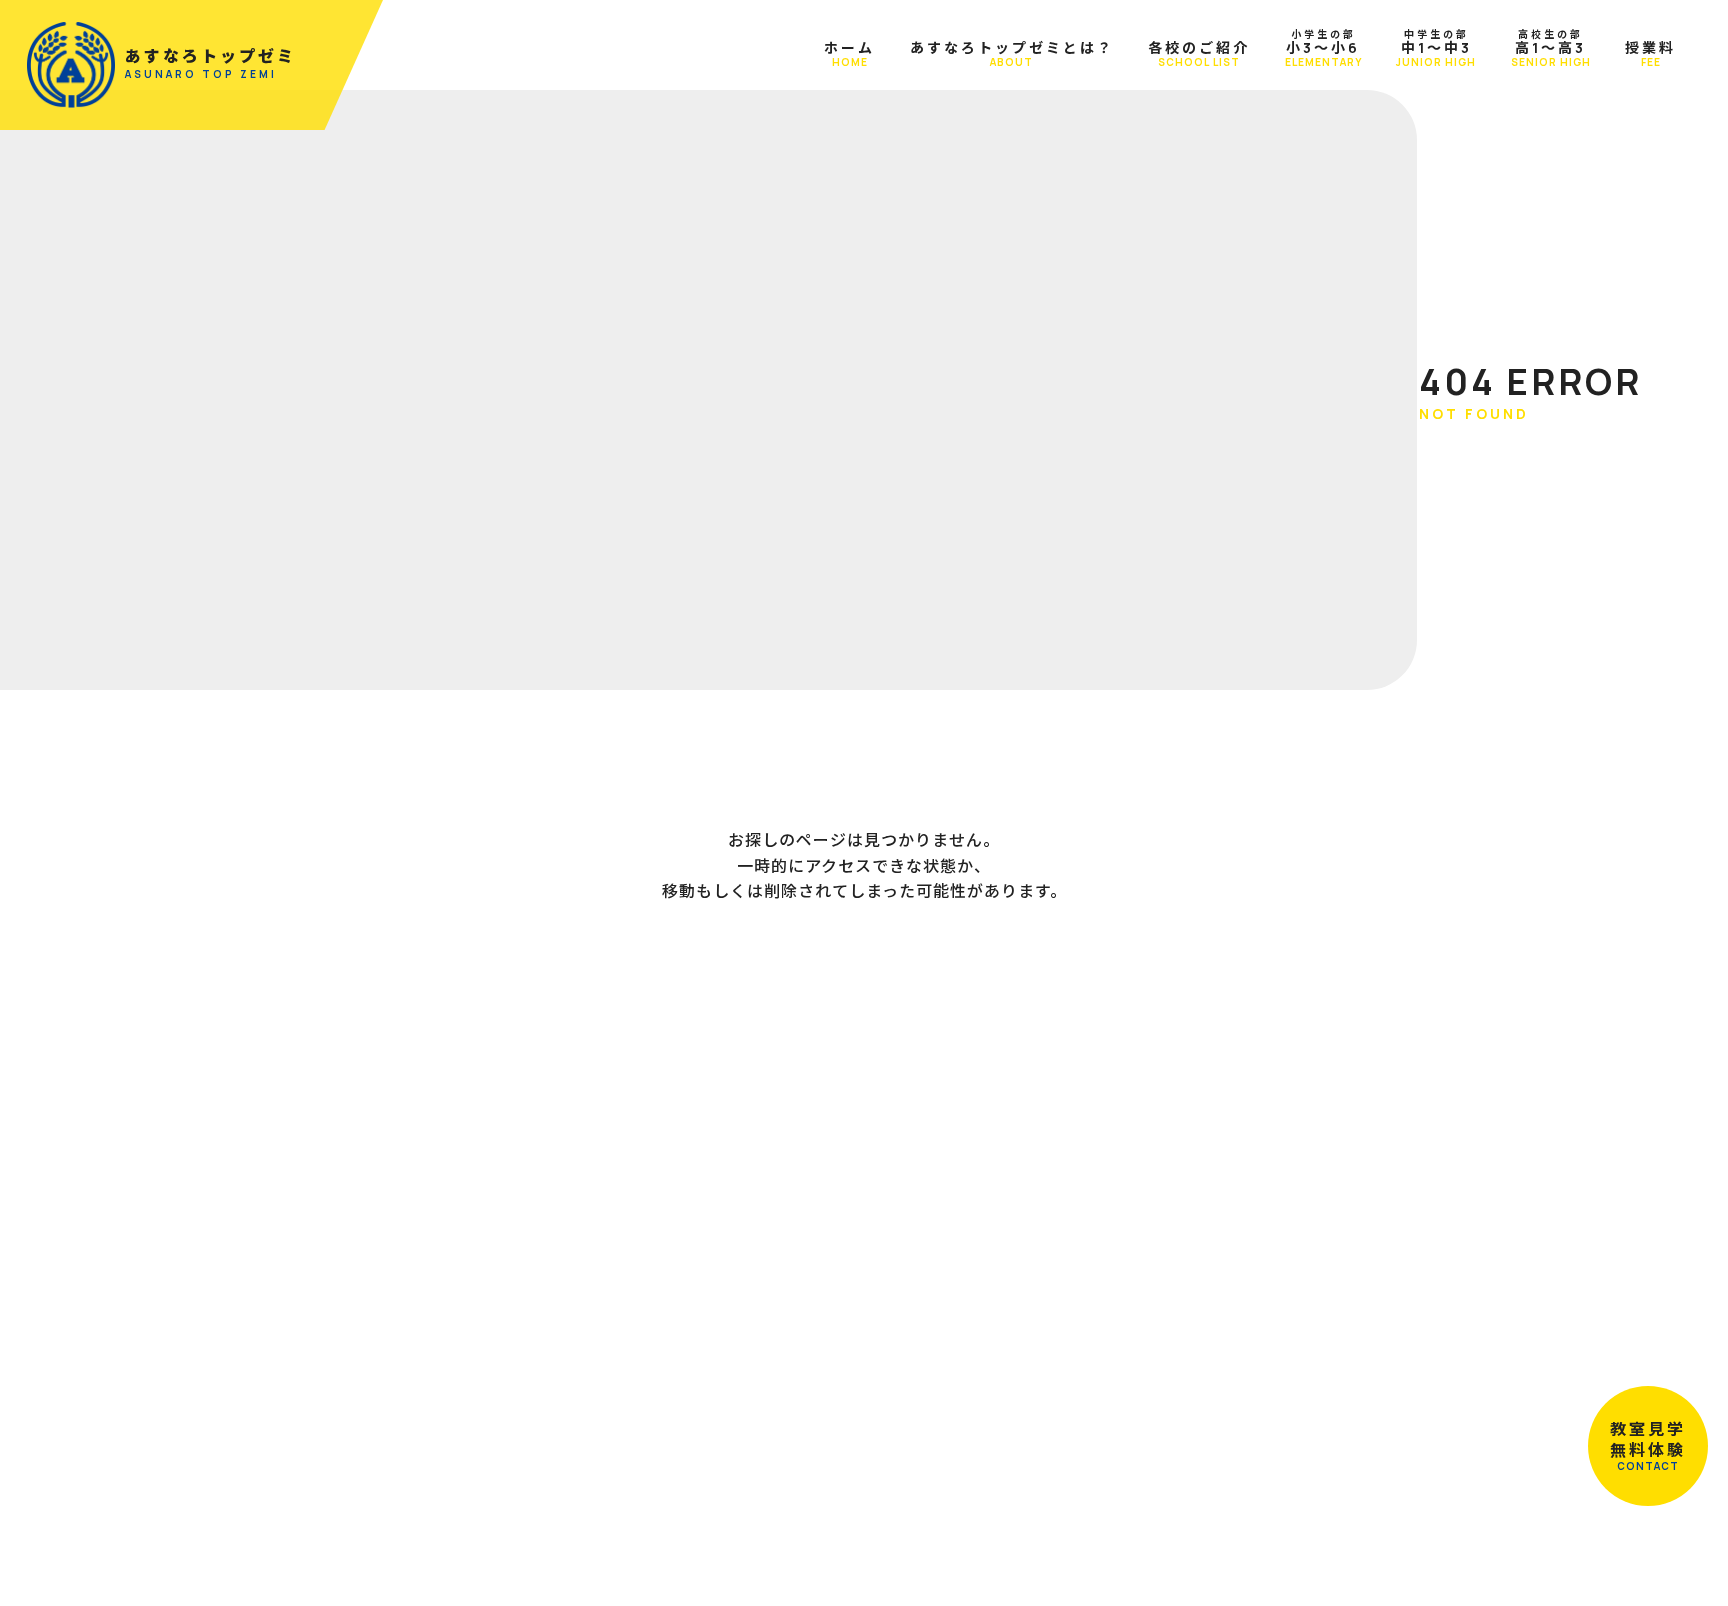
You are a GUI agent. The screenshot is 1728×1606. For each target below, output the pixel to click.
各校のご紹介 (1199, 53)
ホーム (849, 53)
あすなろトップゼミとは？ (1012, 53)
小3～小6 (1323, 48)
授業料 (1650, 53)
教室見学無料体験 (1648, 1446)
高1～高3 (1551, 48)
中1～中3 (1436, 48)
